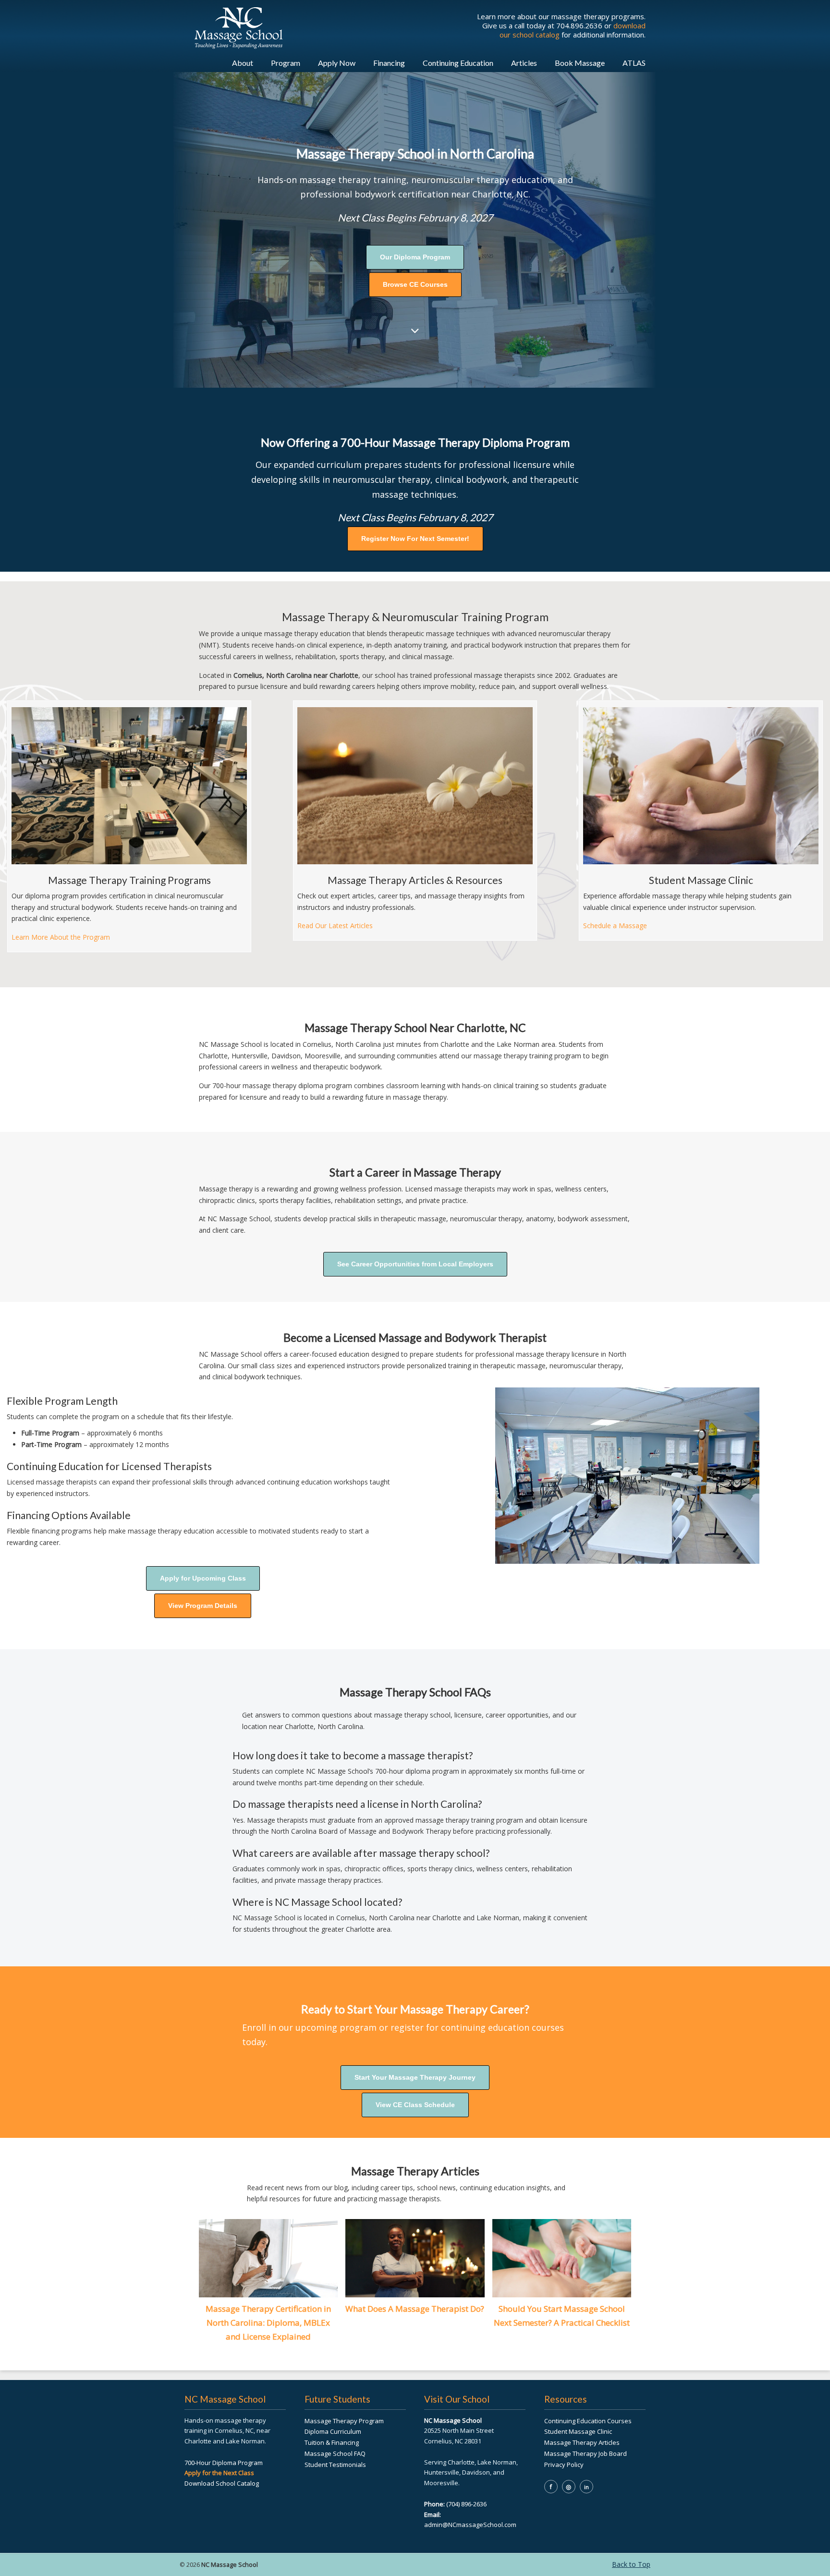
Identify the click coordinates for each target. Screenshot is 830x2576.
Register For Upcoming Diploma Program (752, 2497)
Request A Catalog (752, 2551)
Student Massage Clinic (578, 2431)
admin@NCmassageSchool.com (470, 2525)
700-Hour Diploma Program (224, 2463)
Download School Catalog (222, 2483)
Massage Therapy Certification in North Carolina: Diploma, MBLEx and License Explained (268, 2323)
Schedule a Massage (615, 926)
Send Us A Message (752, 2466)
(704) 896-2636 (466, 2504)
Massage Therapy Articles (582, 2442)
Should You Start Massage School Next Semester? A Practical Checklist (562, 2316)
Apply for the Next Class (219, 2473)
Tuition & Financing (332, 2442)
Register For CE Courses (752, 2528)
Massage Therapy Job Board (586, 2453)
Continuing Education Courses (588, 2421)
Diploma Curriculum (333, 2431)
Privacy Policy (564, 2465)
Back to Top (631, 2564)
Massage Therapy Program (344, 2421)
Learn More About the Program (61, 937)
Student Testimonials (335, 2465)
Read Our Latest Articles (335, 926)
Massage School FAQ (335, 2453)
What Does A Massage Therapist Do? (415, 2309)
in (586, 2487)
